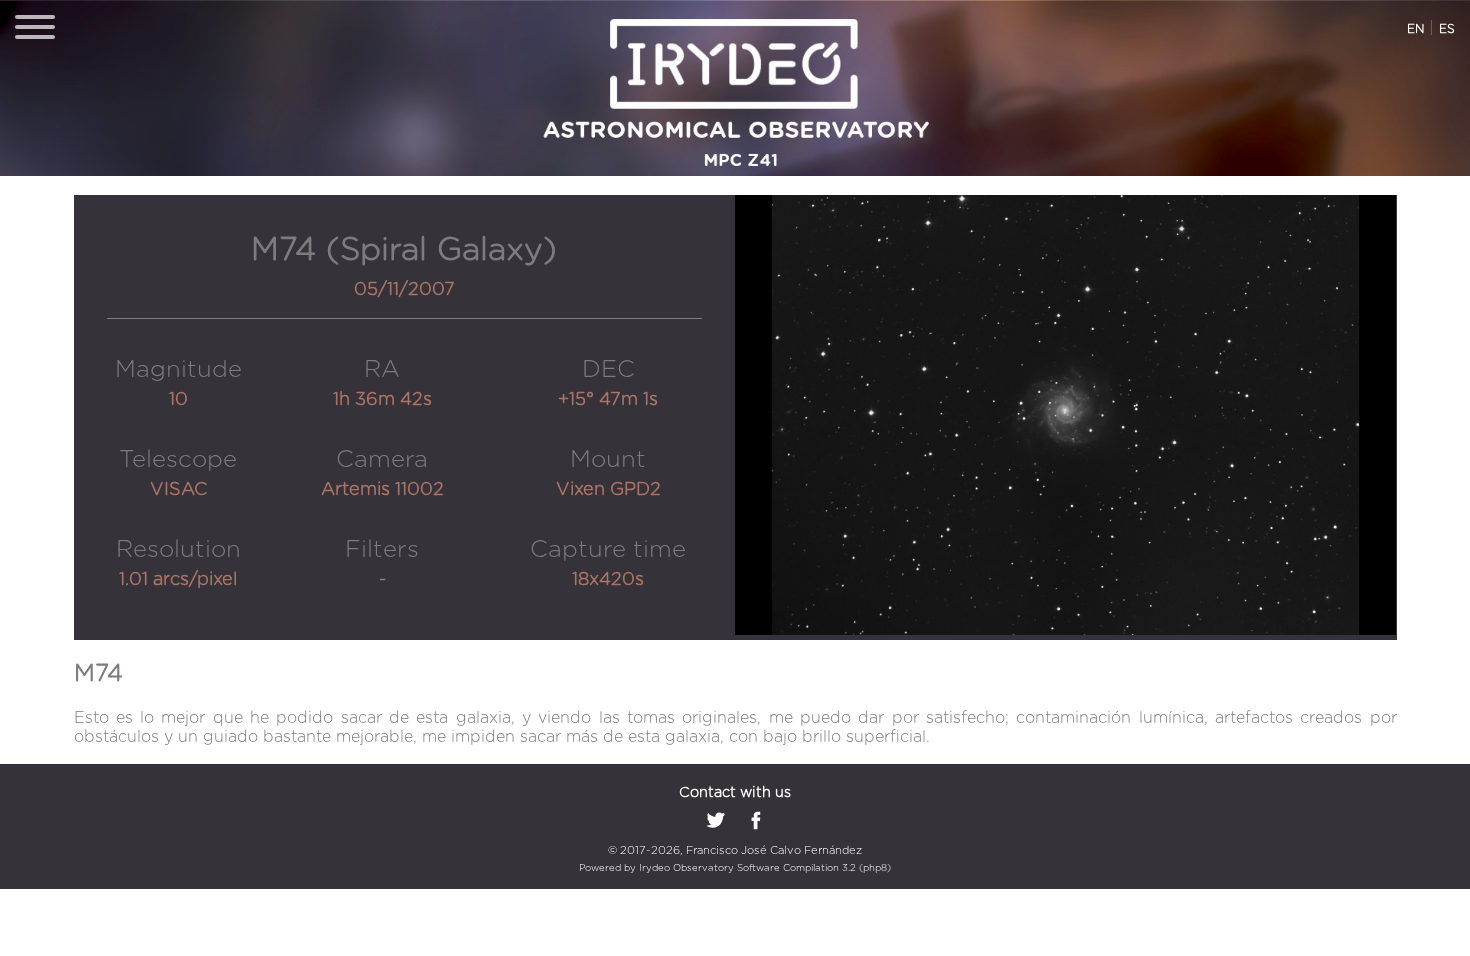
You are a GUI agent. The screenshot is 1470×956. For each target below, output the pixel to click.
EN (1415, 29)
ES (1447, 29)
